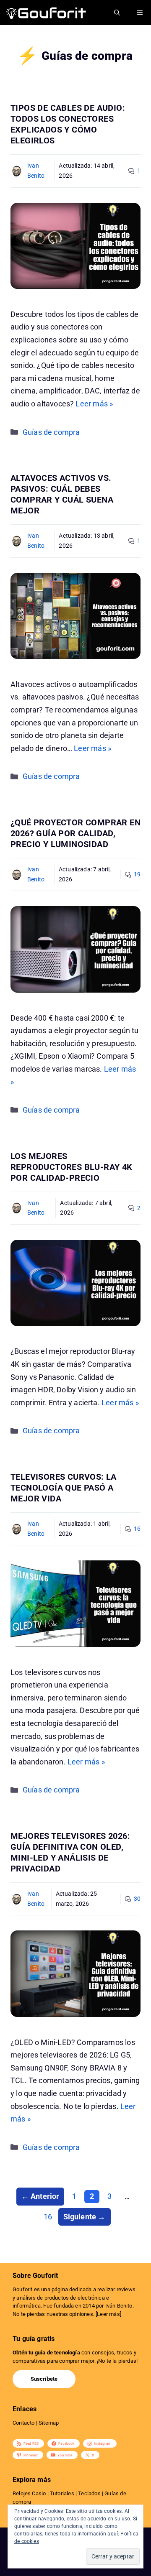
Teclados (89, 2493)
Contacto (23, 2423)
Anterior (40, 2196)
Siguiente (85, 2217)
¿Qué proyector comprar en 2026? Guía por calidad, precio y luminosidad (75, 833)
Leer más (108, 2314)
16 (137, 1529)
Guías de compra (51, 432)
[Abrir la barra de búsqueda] (117, 13)
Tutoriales (62, 2493)
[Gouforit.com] (46, 13)
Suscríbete (44, 2379)
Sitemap (49, 2423)
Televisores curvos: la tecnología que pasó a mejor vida (64, 1488)
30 (137, 1899)
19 (137, 874)
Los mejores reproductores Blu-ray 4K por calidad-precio (72, 1167)
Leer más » (94, 404)
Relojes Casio (29, 2493)
